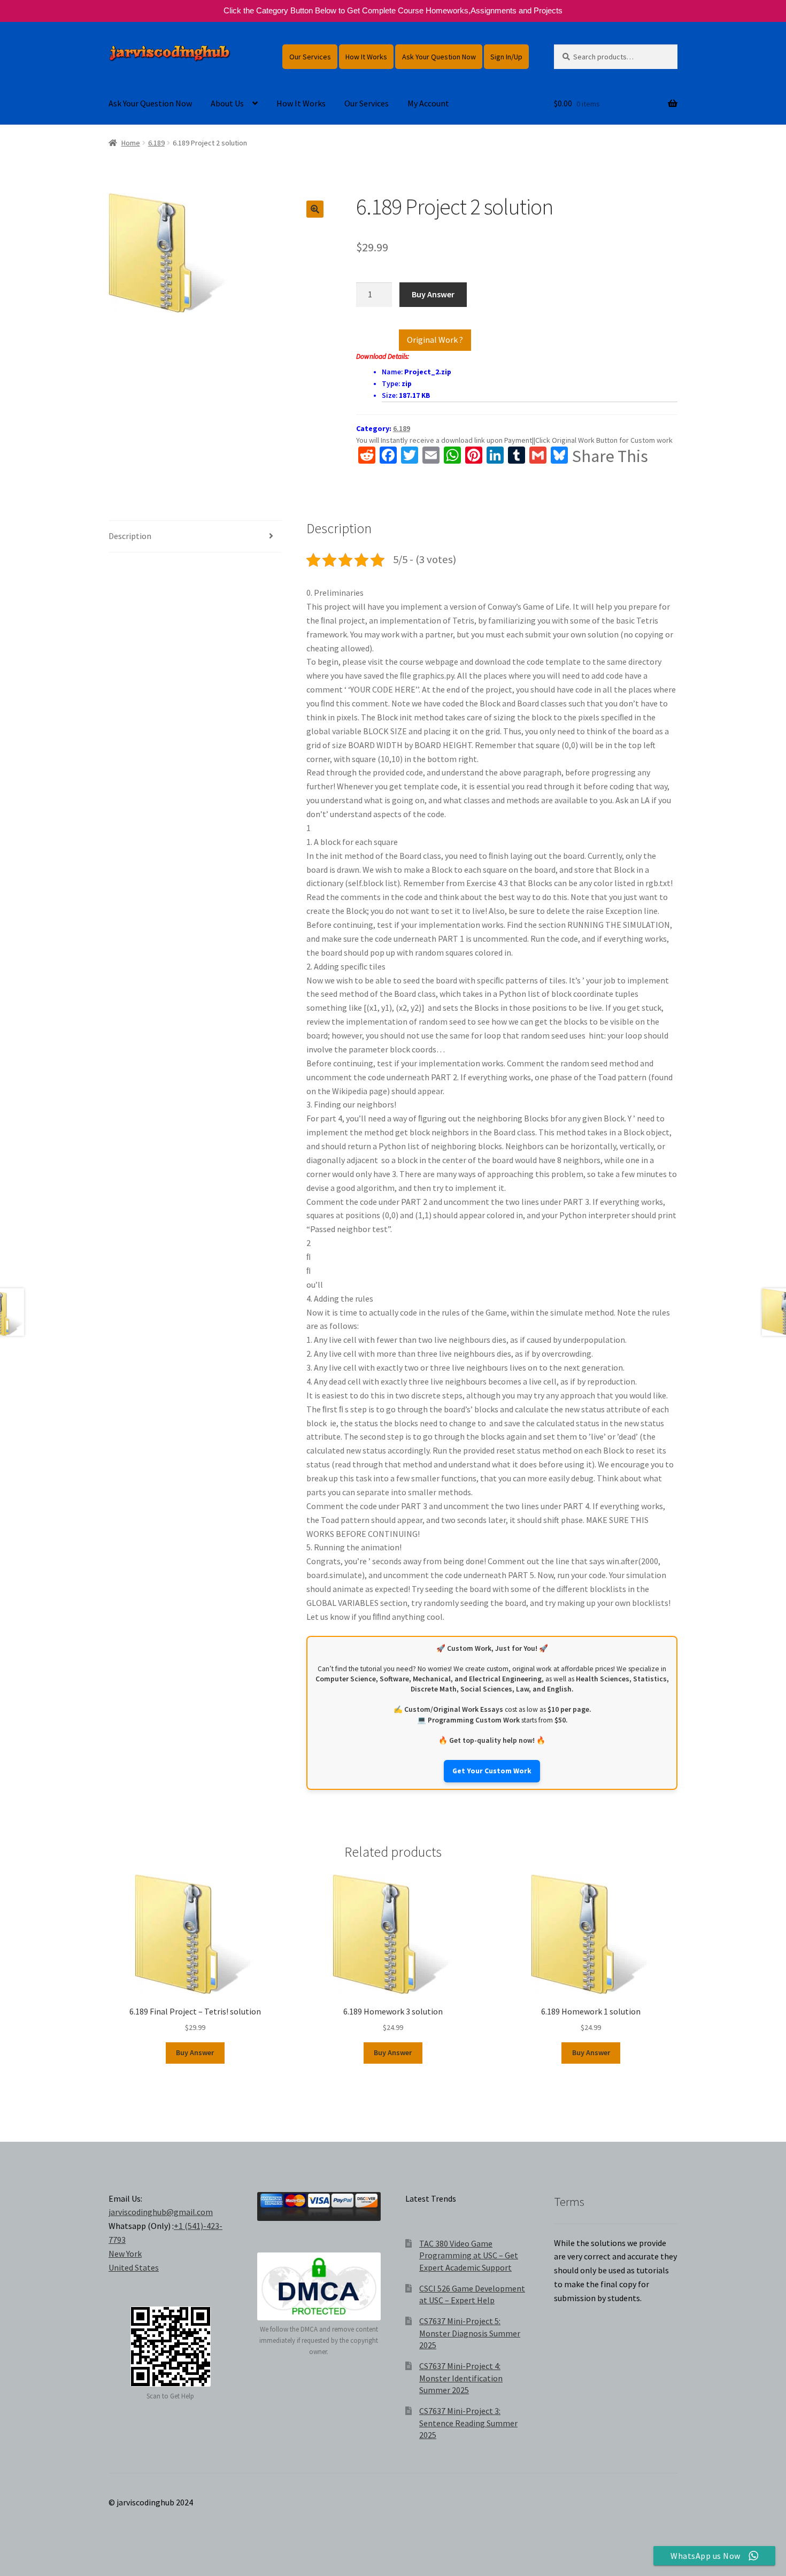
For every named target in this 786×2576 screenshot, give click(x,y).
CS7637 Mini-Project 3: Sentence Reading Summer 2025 (468, 2423)
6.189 (156, 143)
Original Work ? (435, 340)
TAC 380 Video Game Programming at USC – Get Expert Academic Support (469, 2255)
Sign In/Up (506, 57)
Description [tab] (130, 536)
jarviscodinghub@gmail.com (161, 2212)
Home (131, 143)
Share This (610, 456)
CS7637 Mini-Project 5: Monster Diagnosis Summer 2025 (470, 2333)
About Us (227, 103)
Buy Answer (433, 294)
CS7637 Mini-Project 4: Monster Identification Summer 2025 (461, 2378)
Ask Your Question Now (439, 57)
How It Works (366, 57)
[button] (315, 209)
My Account (428, 103)
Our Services (310, 57)
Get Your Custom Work (492, 1771)
